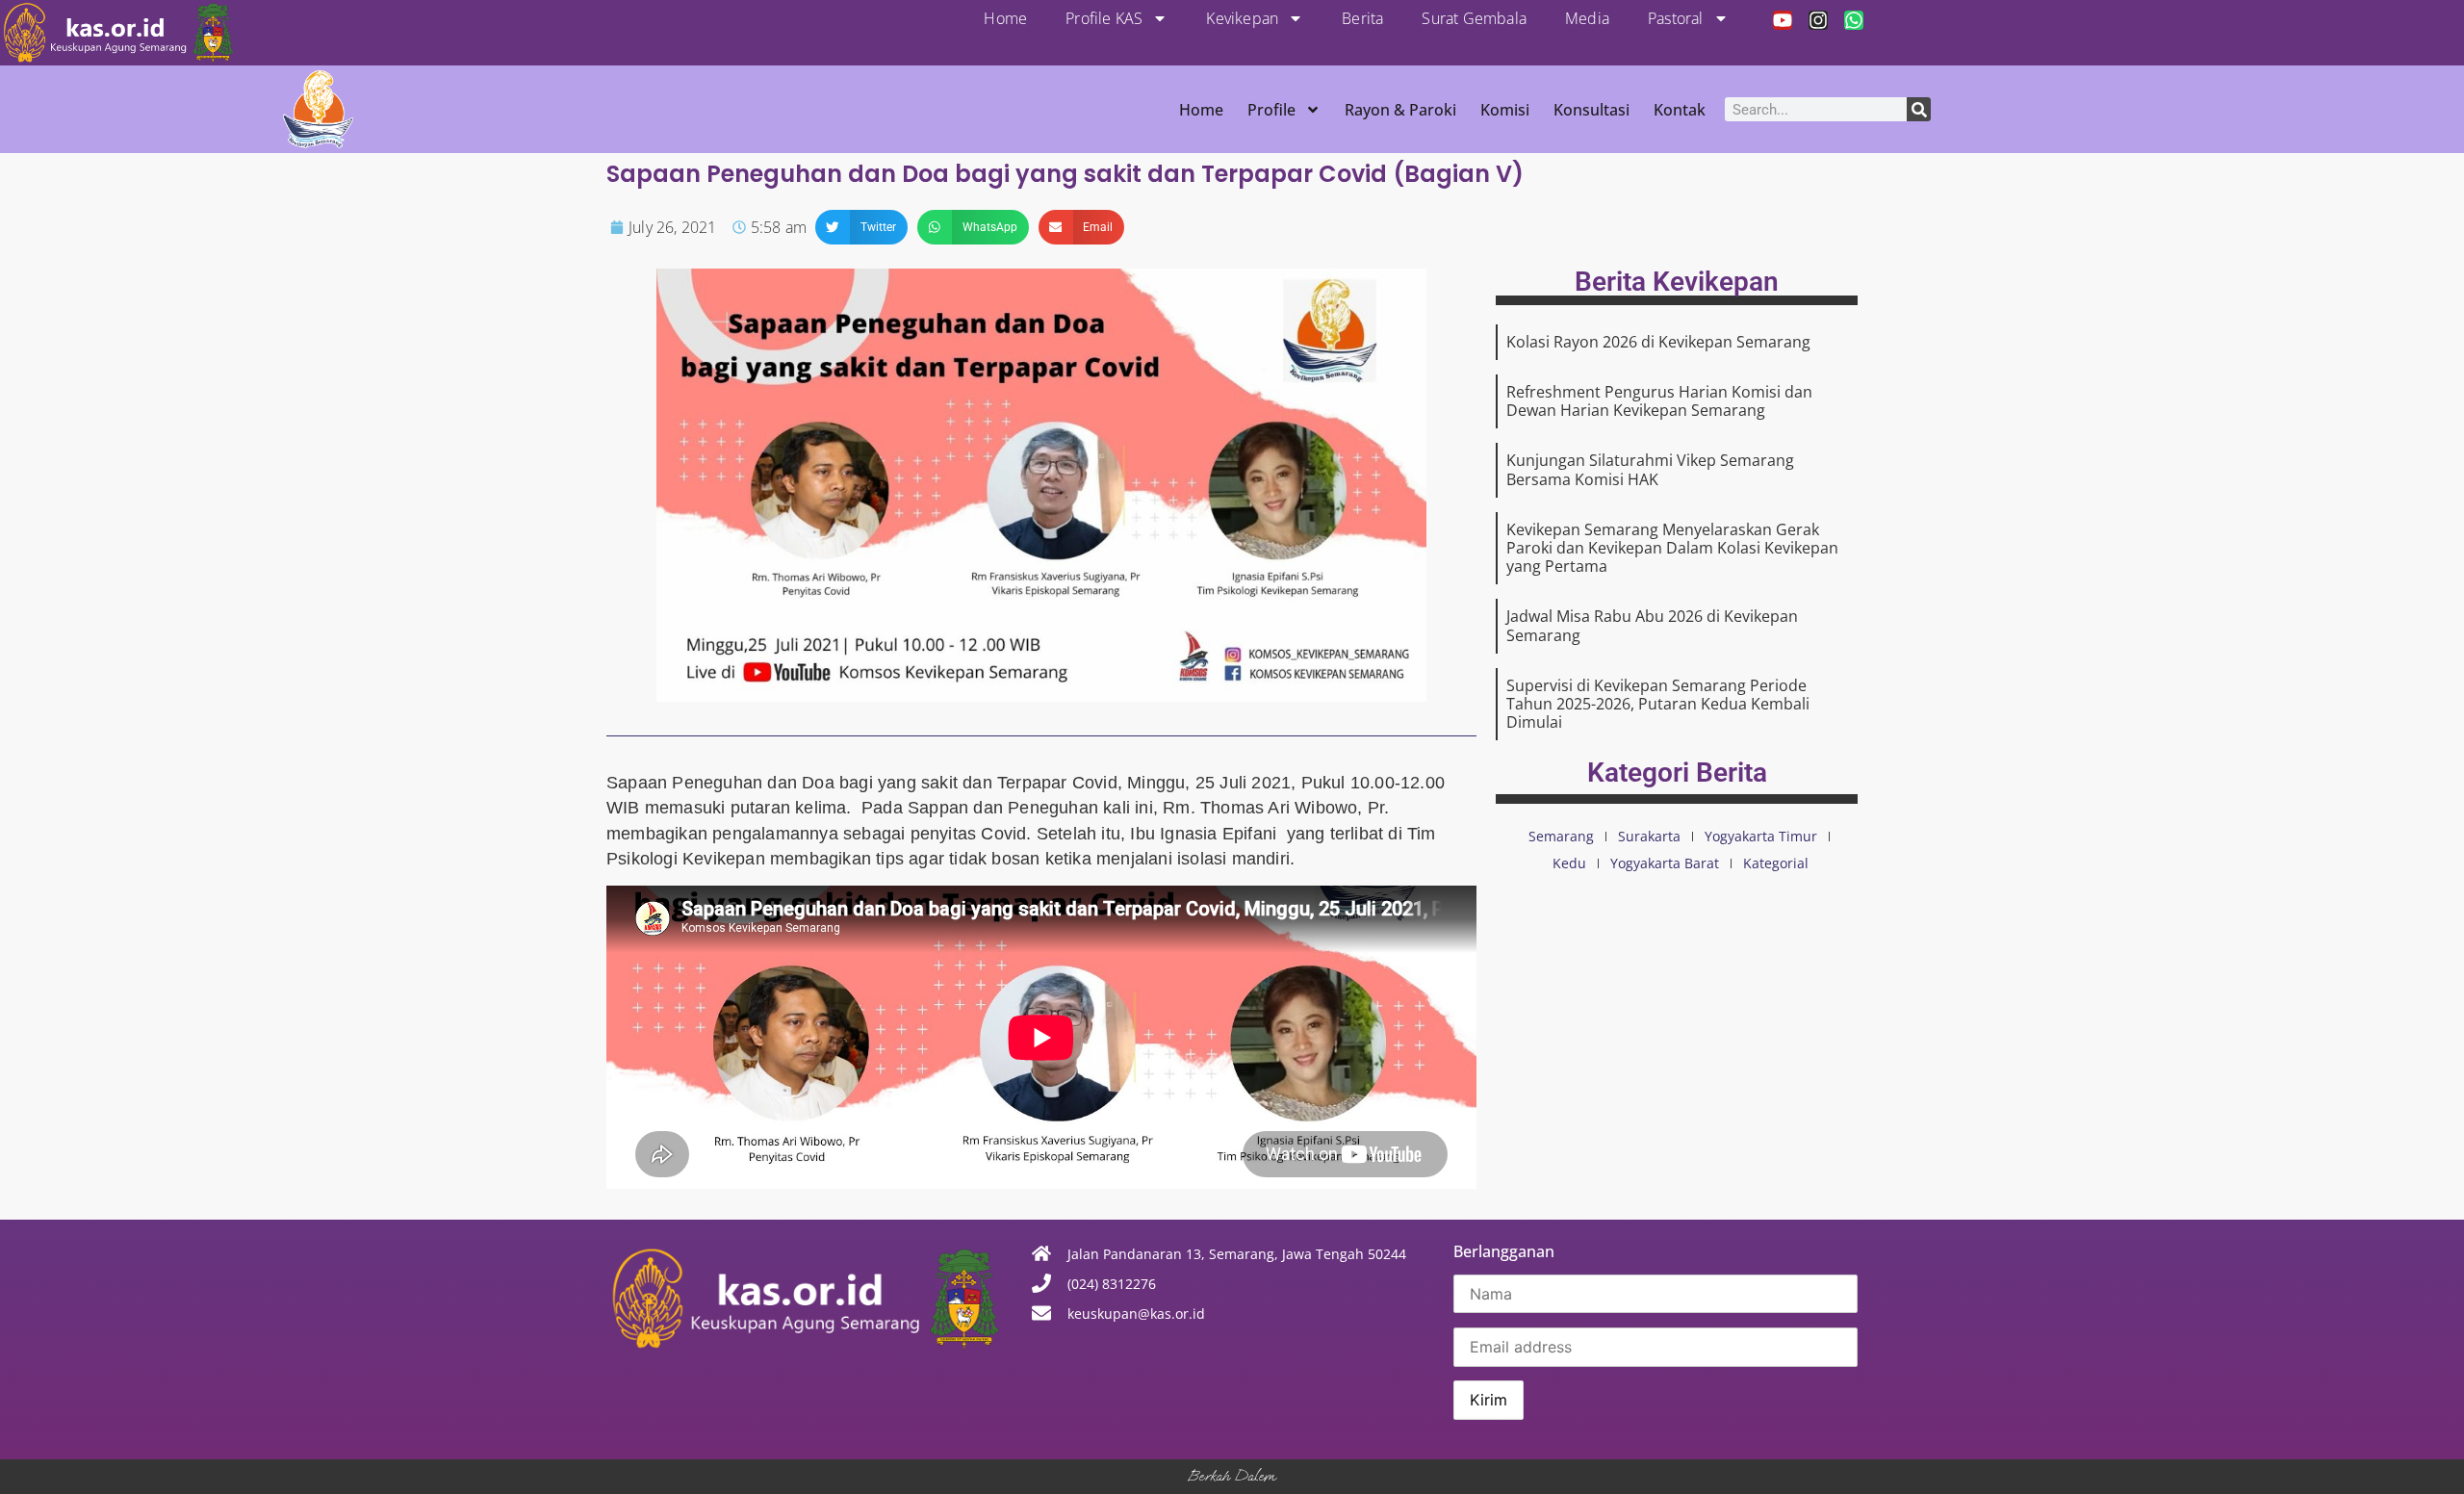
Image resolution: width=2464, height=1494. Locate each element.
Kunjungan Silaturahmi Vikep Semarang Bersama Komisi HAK (1650, 469)
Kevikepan (1242, 18)
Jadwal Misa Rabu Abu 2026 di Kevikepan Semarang (1652, 625)
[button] (861, 227)
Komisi (1505, 110)
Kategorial (1776, 863)
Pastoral (1676, 18)
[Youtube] (1783, 20)
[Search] (1919, 109)
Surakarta (1649, 836)
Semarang (1561, 836)
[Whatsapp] (1854, 20)
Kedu (1569, 863)
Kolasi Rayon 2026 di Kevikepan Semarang (1658, 342)
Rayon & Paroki (1400, 110)
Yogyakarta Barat (1665, 863)
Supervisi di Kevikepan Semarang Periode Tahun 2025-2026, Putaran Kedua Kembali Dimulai (1658, 704)
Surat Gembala (1474, 18)
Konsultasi (1591, 110)
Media (1587, 18)
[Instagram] (1818, 20)
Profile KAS (1104, 18)
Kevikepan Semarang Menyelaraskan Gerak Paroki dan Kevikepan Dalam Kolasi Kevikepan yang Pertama (1672, 548)
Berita (1362, 18)
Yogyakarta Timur (1761, 836)
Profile (1271, 110)
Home (1005, 18)
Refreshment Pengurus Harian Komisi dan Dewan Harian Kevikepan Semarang (1659, 401)
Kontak (1680, 110)
